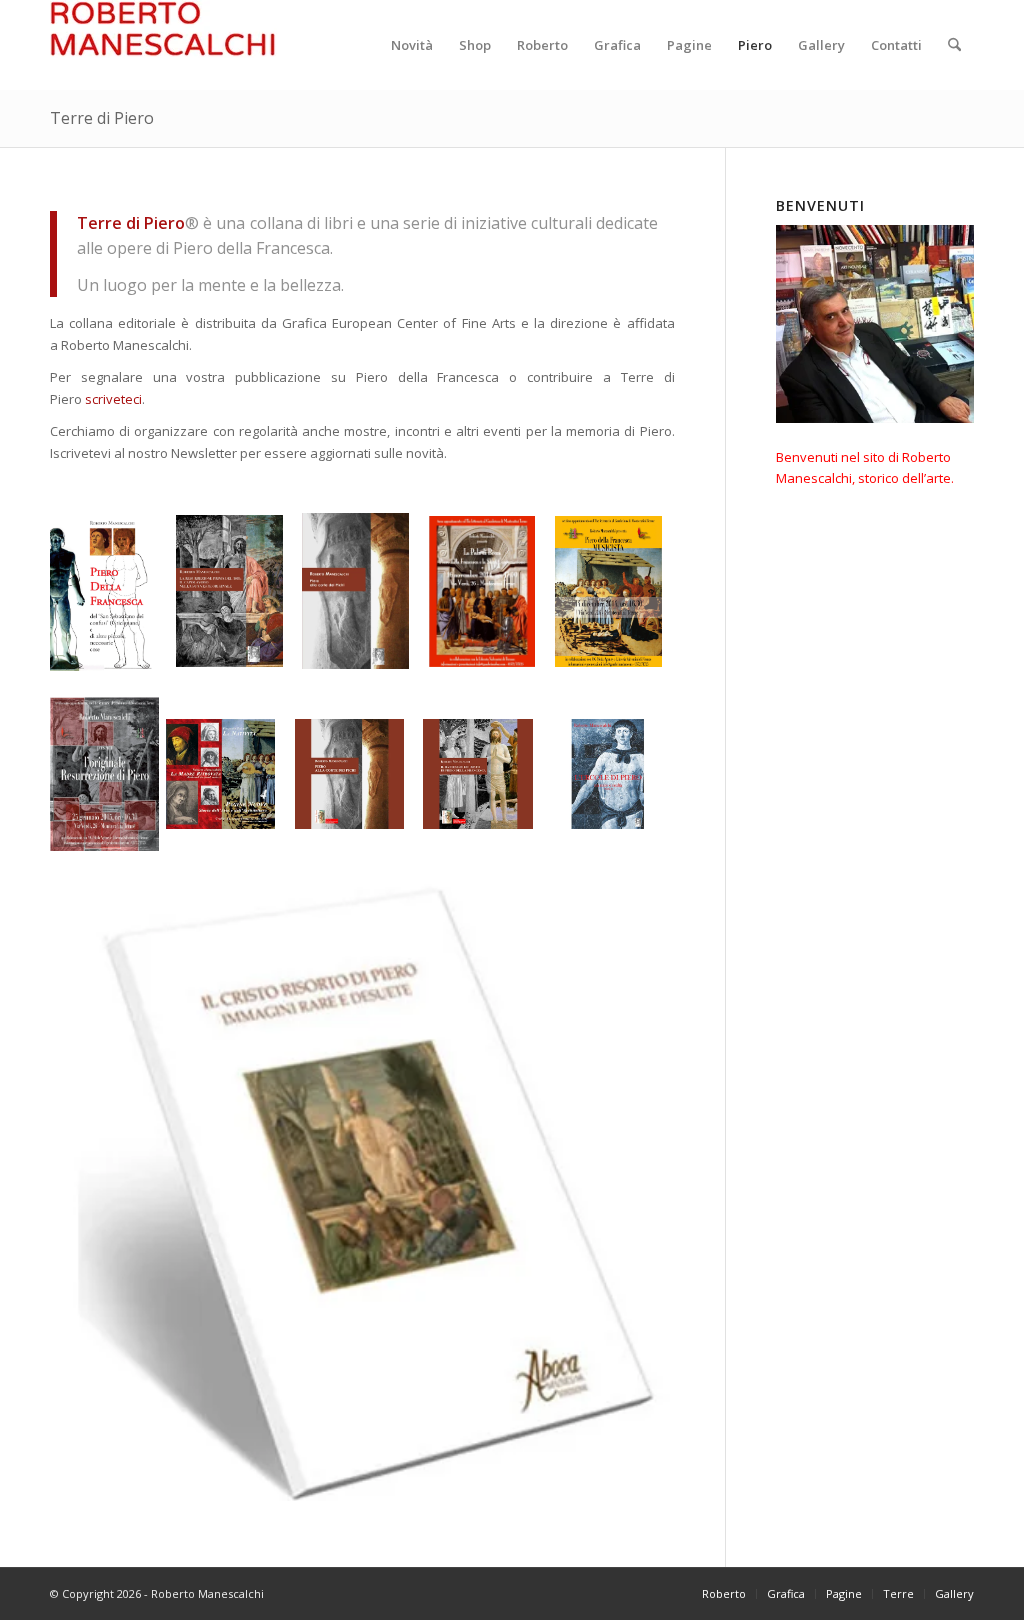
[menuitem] (412, 45)
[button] (103, 591)
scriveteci (113, 399)
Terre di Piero (102, 118)
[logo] (163, 45)
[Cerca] (954, 45)
